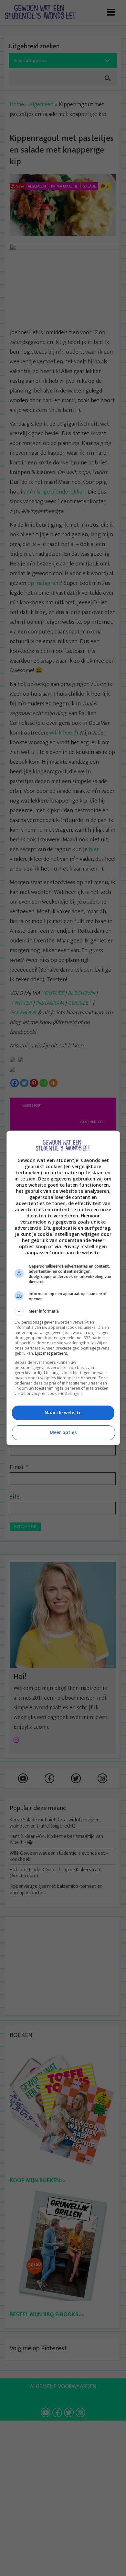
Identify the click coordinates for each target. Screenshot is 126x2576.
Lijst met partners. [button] (51, 1353)
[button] (63, 1311)
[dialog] (63, 1288)
